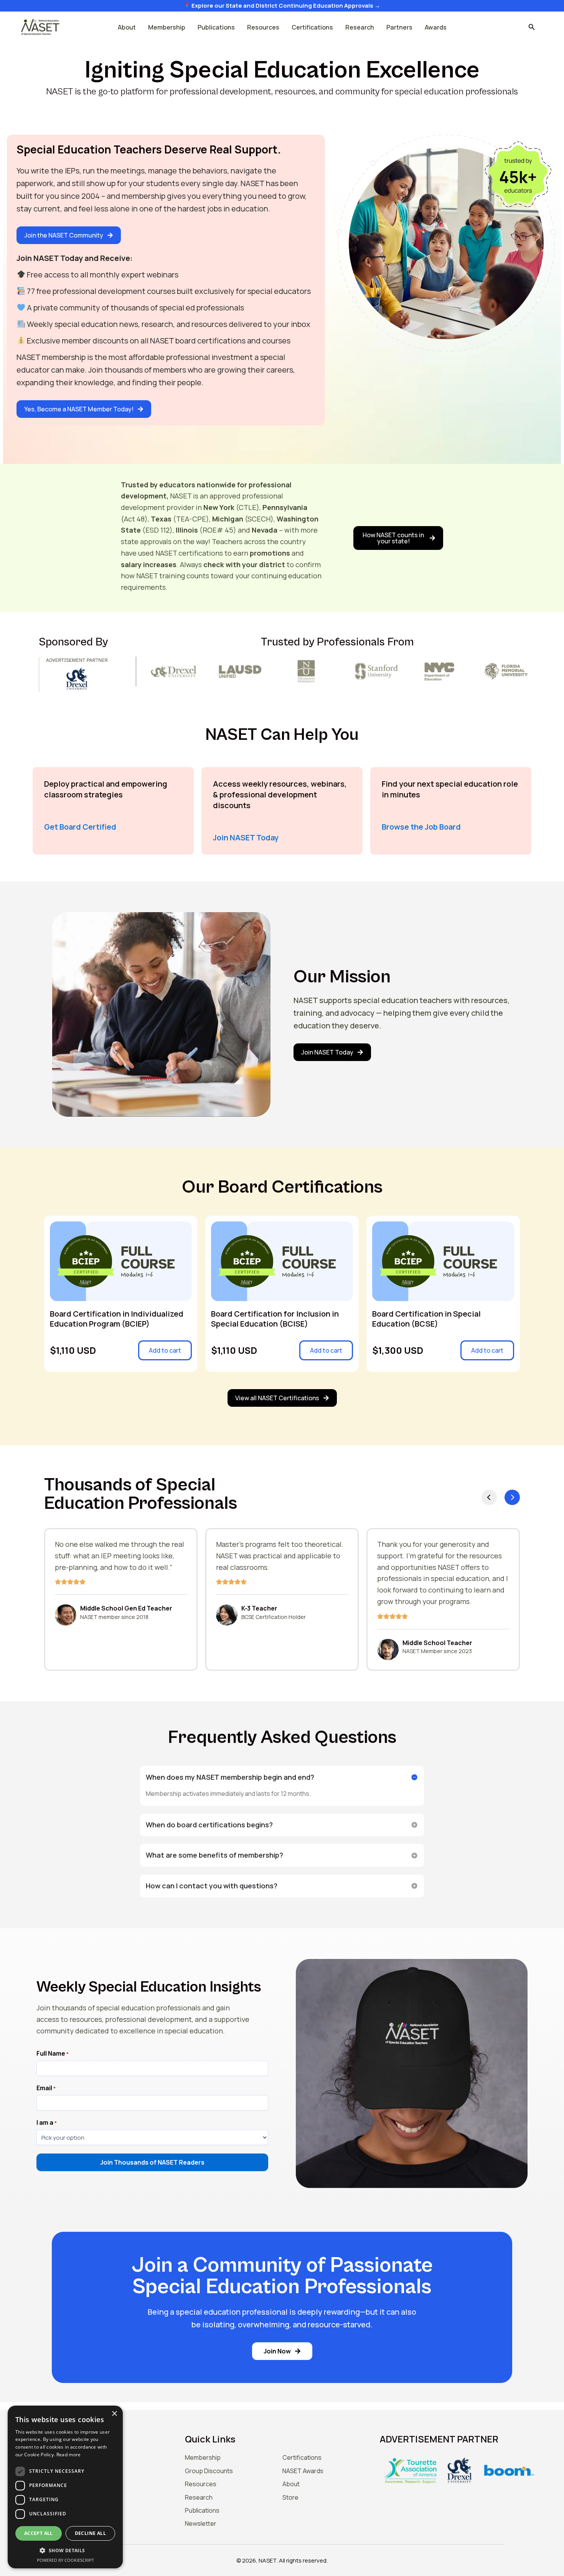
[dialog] (65, 2487)
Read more (69, 2455)
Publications (216, 27)
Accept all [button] (39, 2533)
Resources (263, 27)
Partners (399, 27)
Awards (436, 27)
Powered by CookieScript (65, 2560)
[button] (532, 27)
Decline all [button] (90, 2533)
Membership (167, 27)
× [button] (114, 2414)
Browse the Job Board (421, 827)
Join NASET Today (246, 837)
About (127, 27)
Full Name (53, 2054)
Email (46, 2088)
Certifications (312, 27)
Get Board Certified (80, 827)
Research (360, 27)
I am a (47, 2123)
